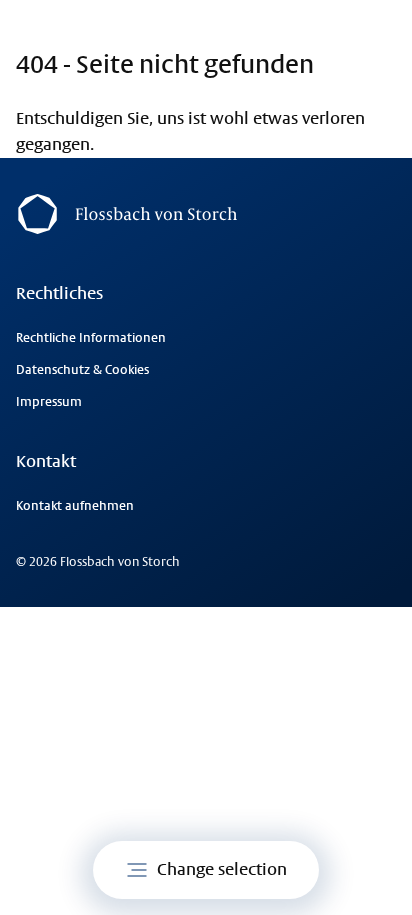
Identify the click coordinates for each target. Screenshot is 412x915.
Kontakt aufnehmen (75, 506)
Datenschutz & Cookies (82, 370)
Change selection (222, 869)
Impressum (49, 402)
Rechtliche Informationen (91, 338)
